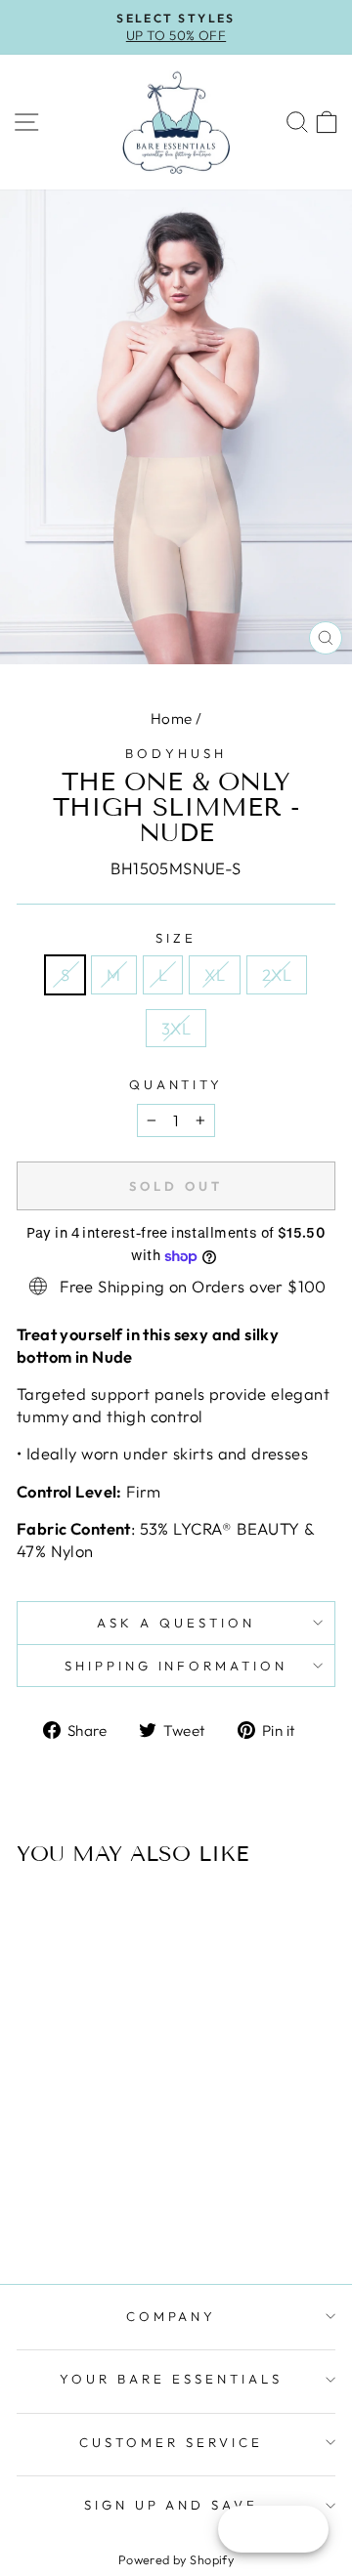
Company (172, 2316)
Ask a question (176, 1623)
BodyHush (176, 753)
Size (176, 938)
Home (172, 718)
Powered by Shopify (176, 2559)
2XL (277, 974)
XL (215, 974)
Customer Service (171, 2442)
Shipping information (176, 1666)
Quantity (176, 1084)
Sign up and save (172, 2505)
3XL (176, 1028)
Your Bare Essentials (171, 2379)
